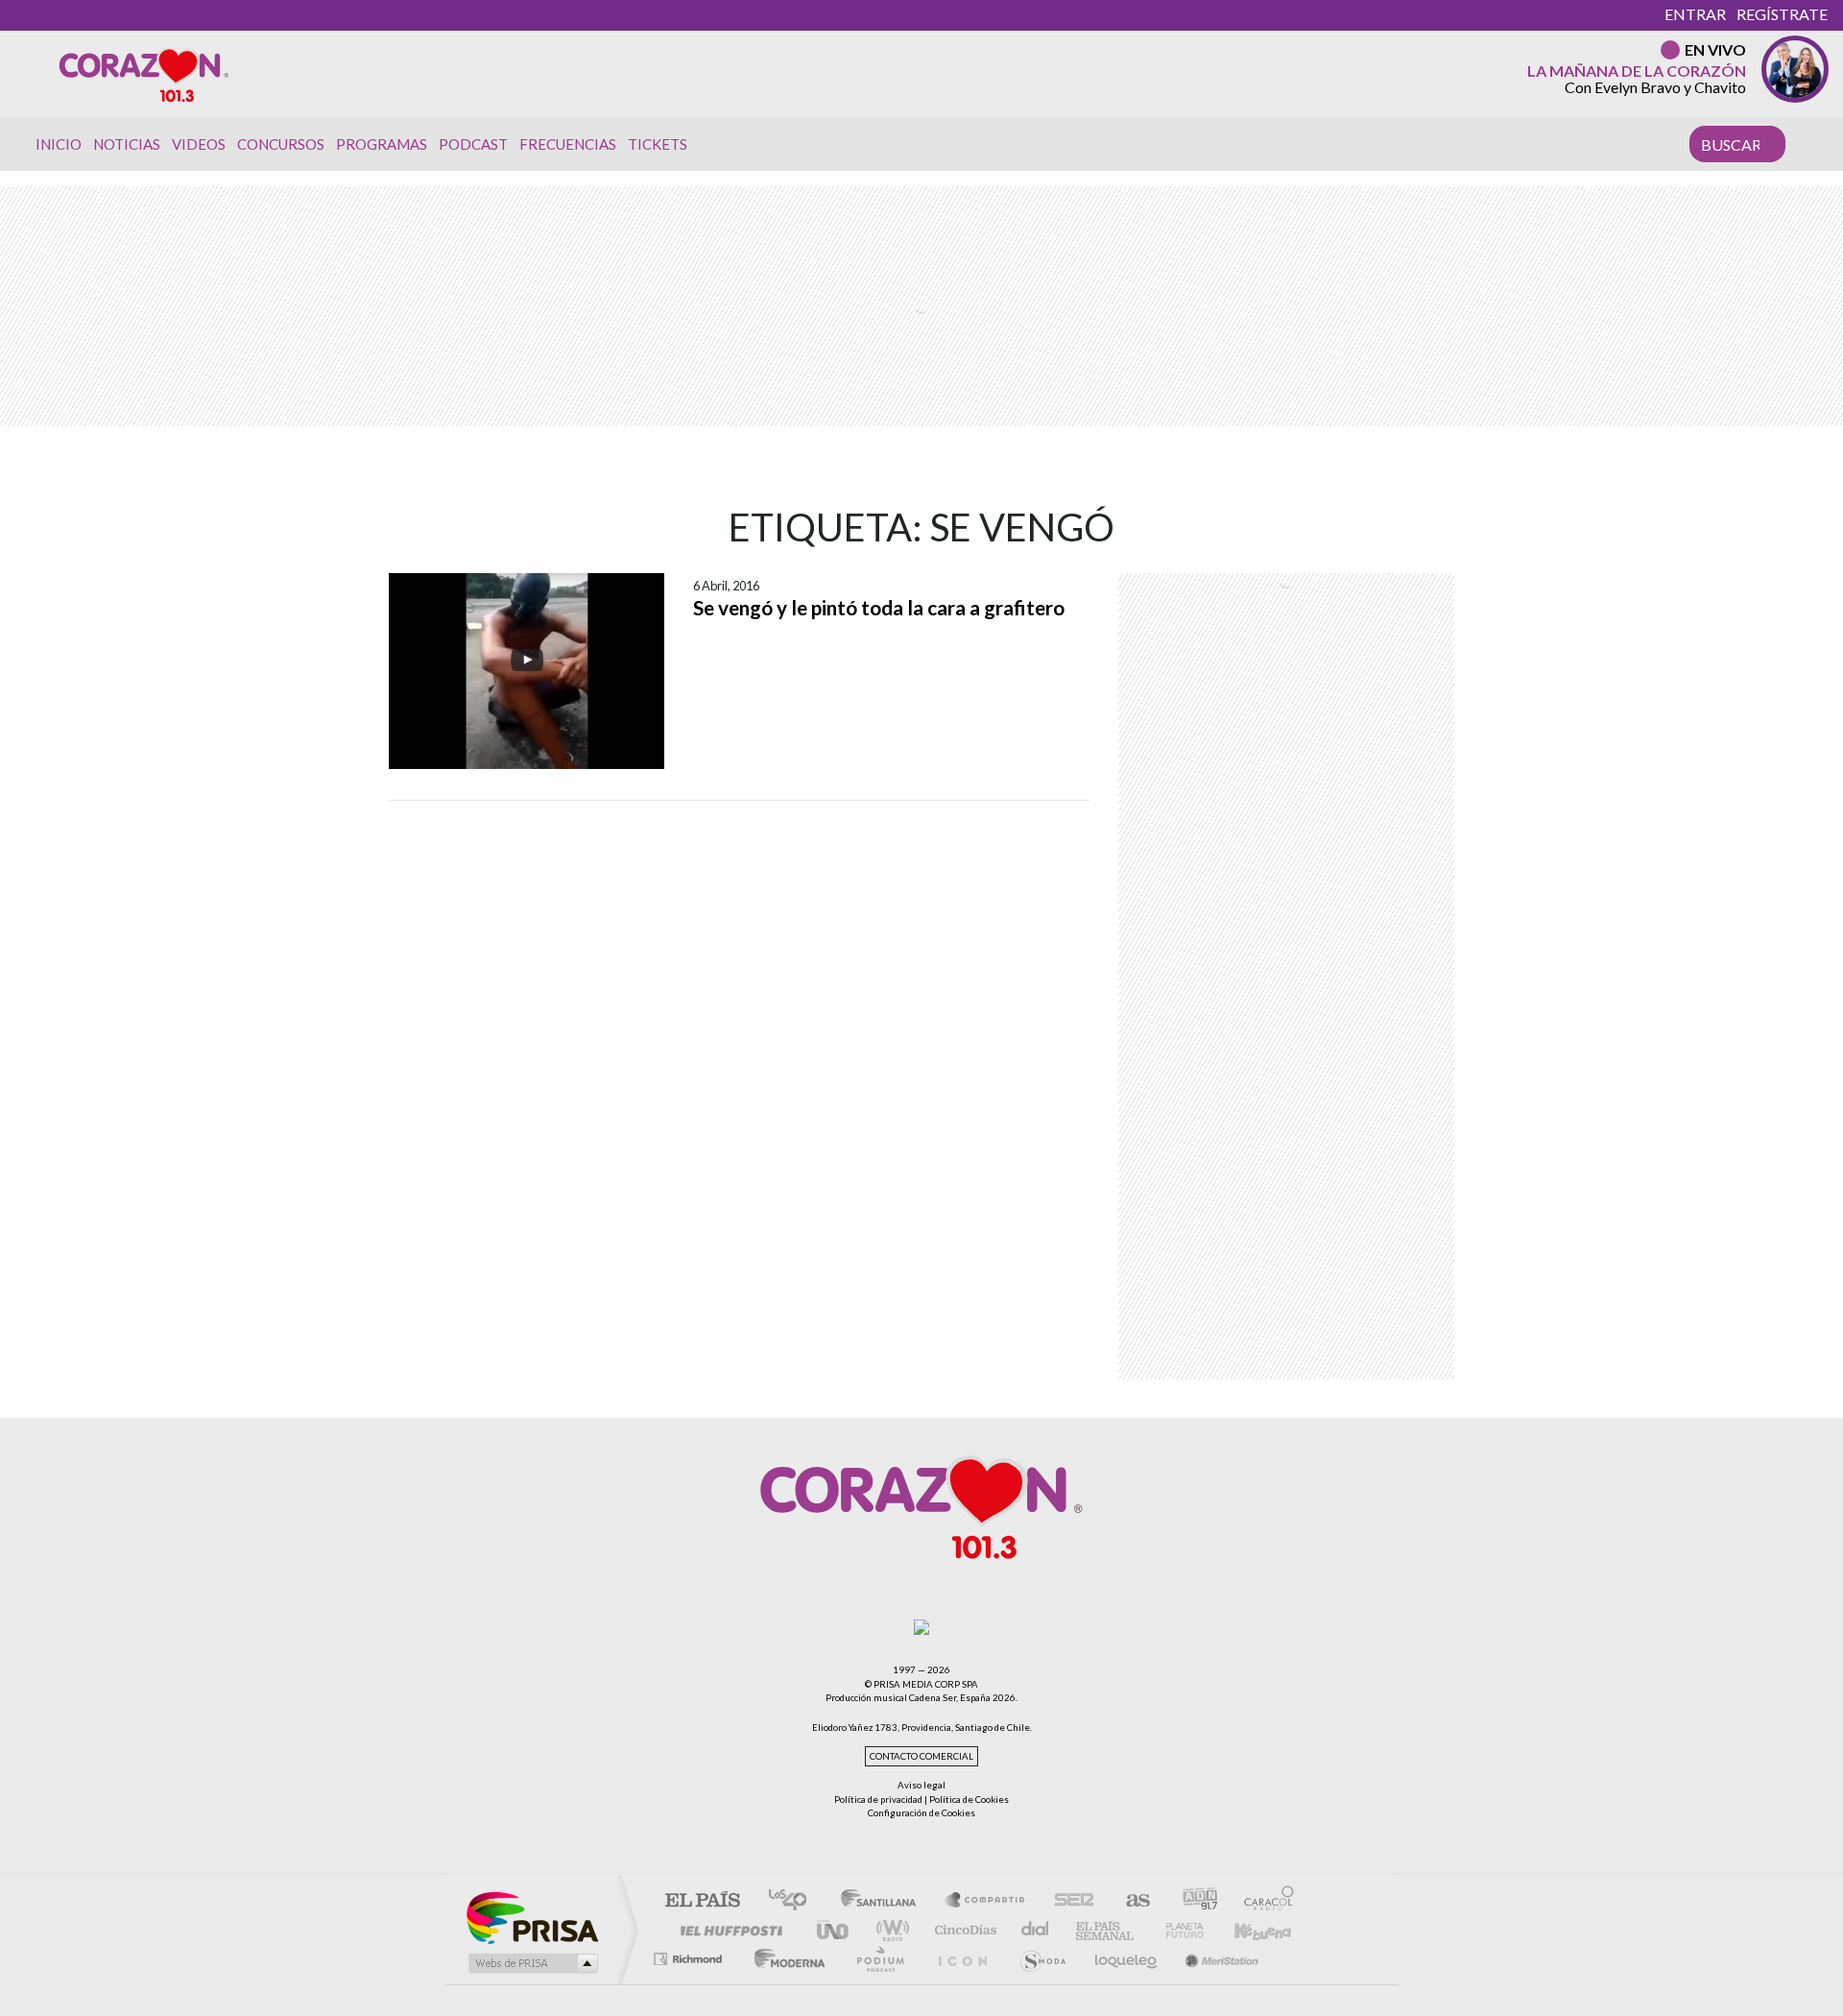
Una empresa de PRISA (532, 1917)
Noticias (127, 144)
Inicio (59, 144)
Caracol (1263, 1901)
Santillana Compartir (986, 1901)
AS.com (1129, 1901)
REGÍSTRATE (1782, 14)
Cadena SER (1068, 1901)
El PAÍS (702, 1901)
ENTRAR (1695, 14)
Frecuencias (568, 144)
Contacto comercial (921, 1756)
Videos (199, 144)
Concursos (281, 144)
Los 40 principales (794, 1901)
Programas (382, 144)
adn (1193, 1901)
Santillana (884, 1901)
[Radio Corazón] (144, 74)
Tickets (658, 144)
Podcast (473, 144)
